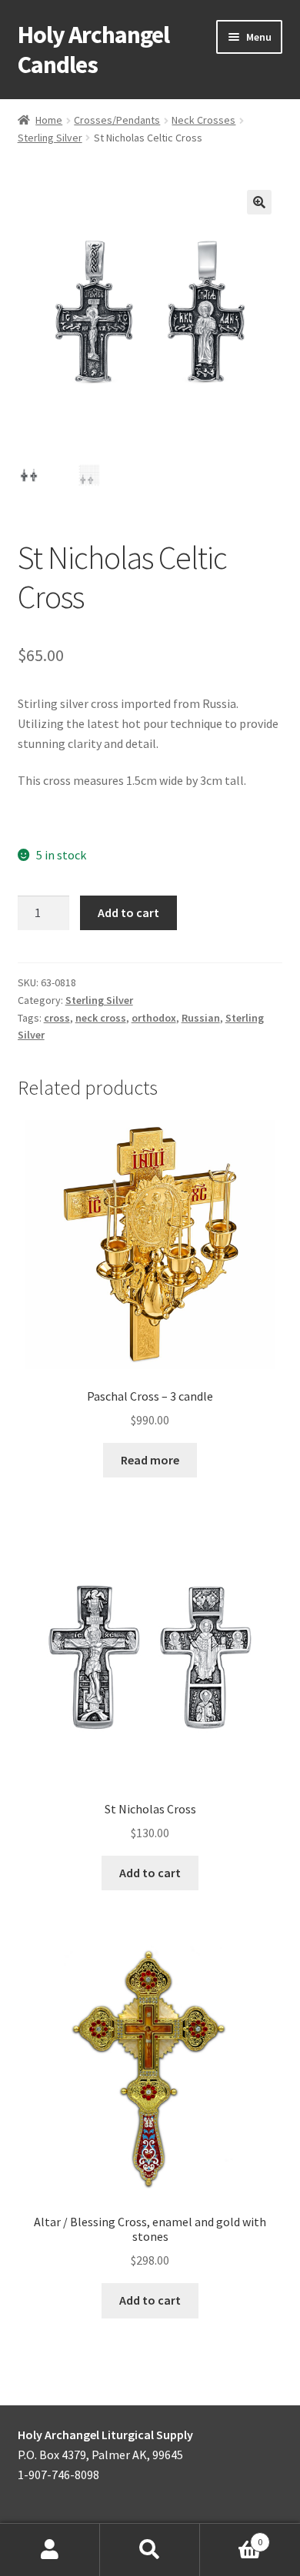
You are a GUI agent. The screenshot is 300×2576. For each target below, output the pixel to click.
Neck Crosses (203, 120)
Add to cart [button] (150, 1873)
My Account (50, 2550)
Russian (201, 1018)
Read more (150, 1460)
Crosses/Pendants (117, 120)
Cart (231, 2536)
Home (49, 120)
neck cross (101, 1018)
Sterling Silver (50, 138)
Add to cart (128, 912)
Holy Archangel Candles (93, 50)
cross (57, 1018)
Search (150, 2550)
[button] (259, 202)
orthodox (154, 1018)
